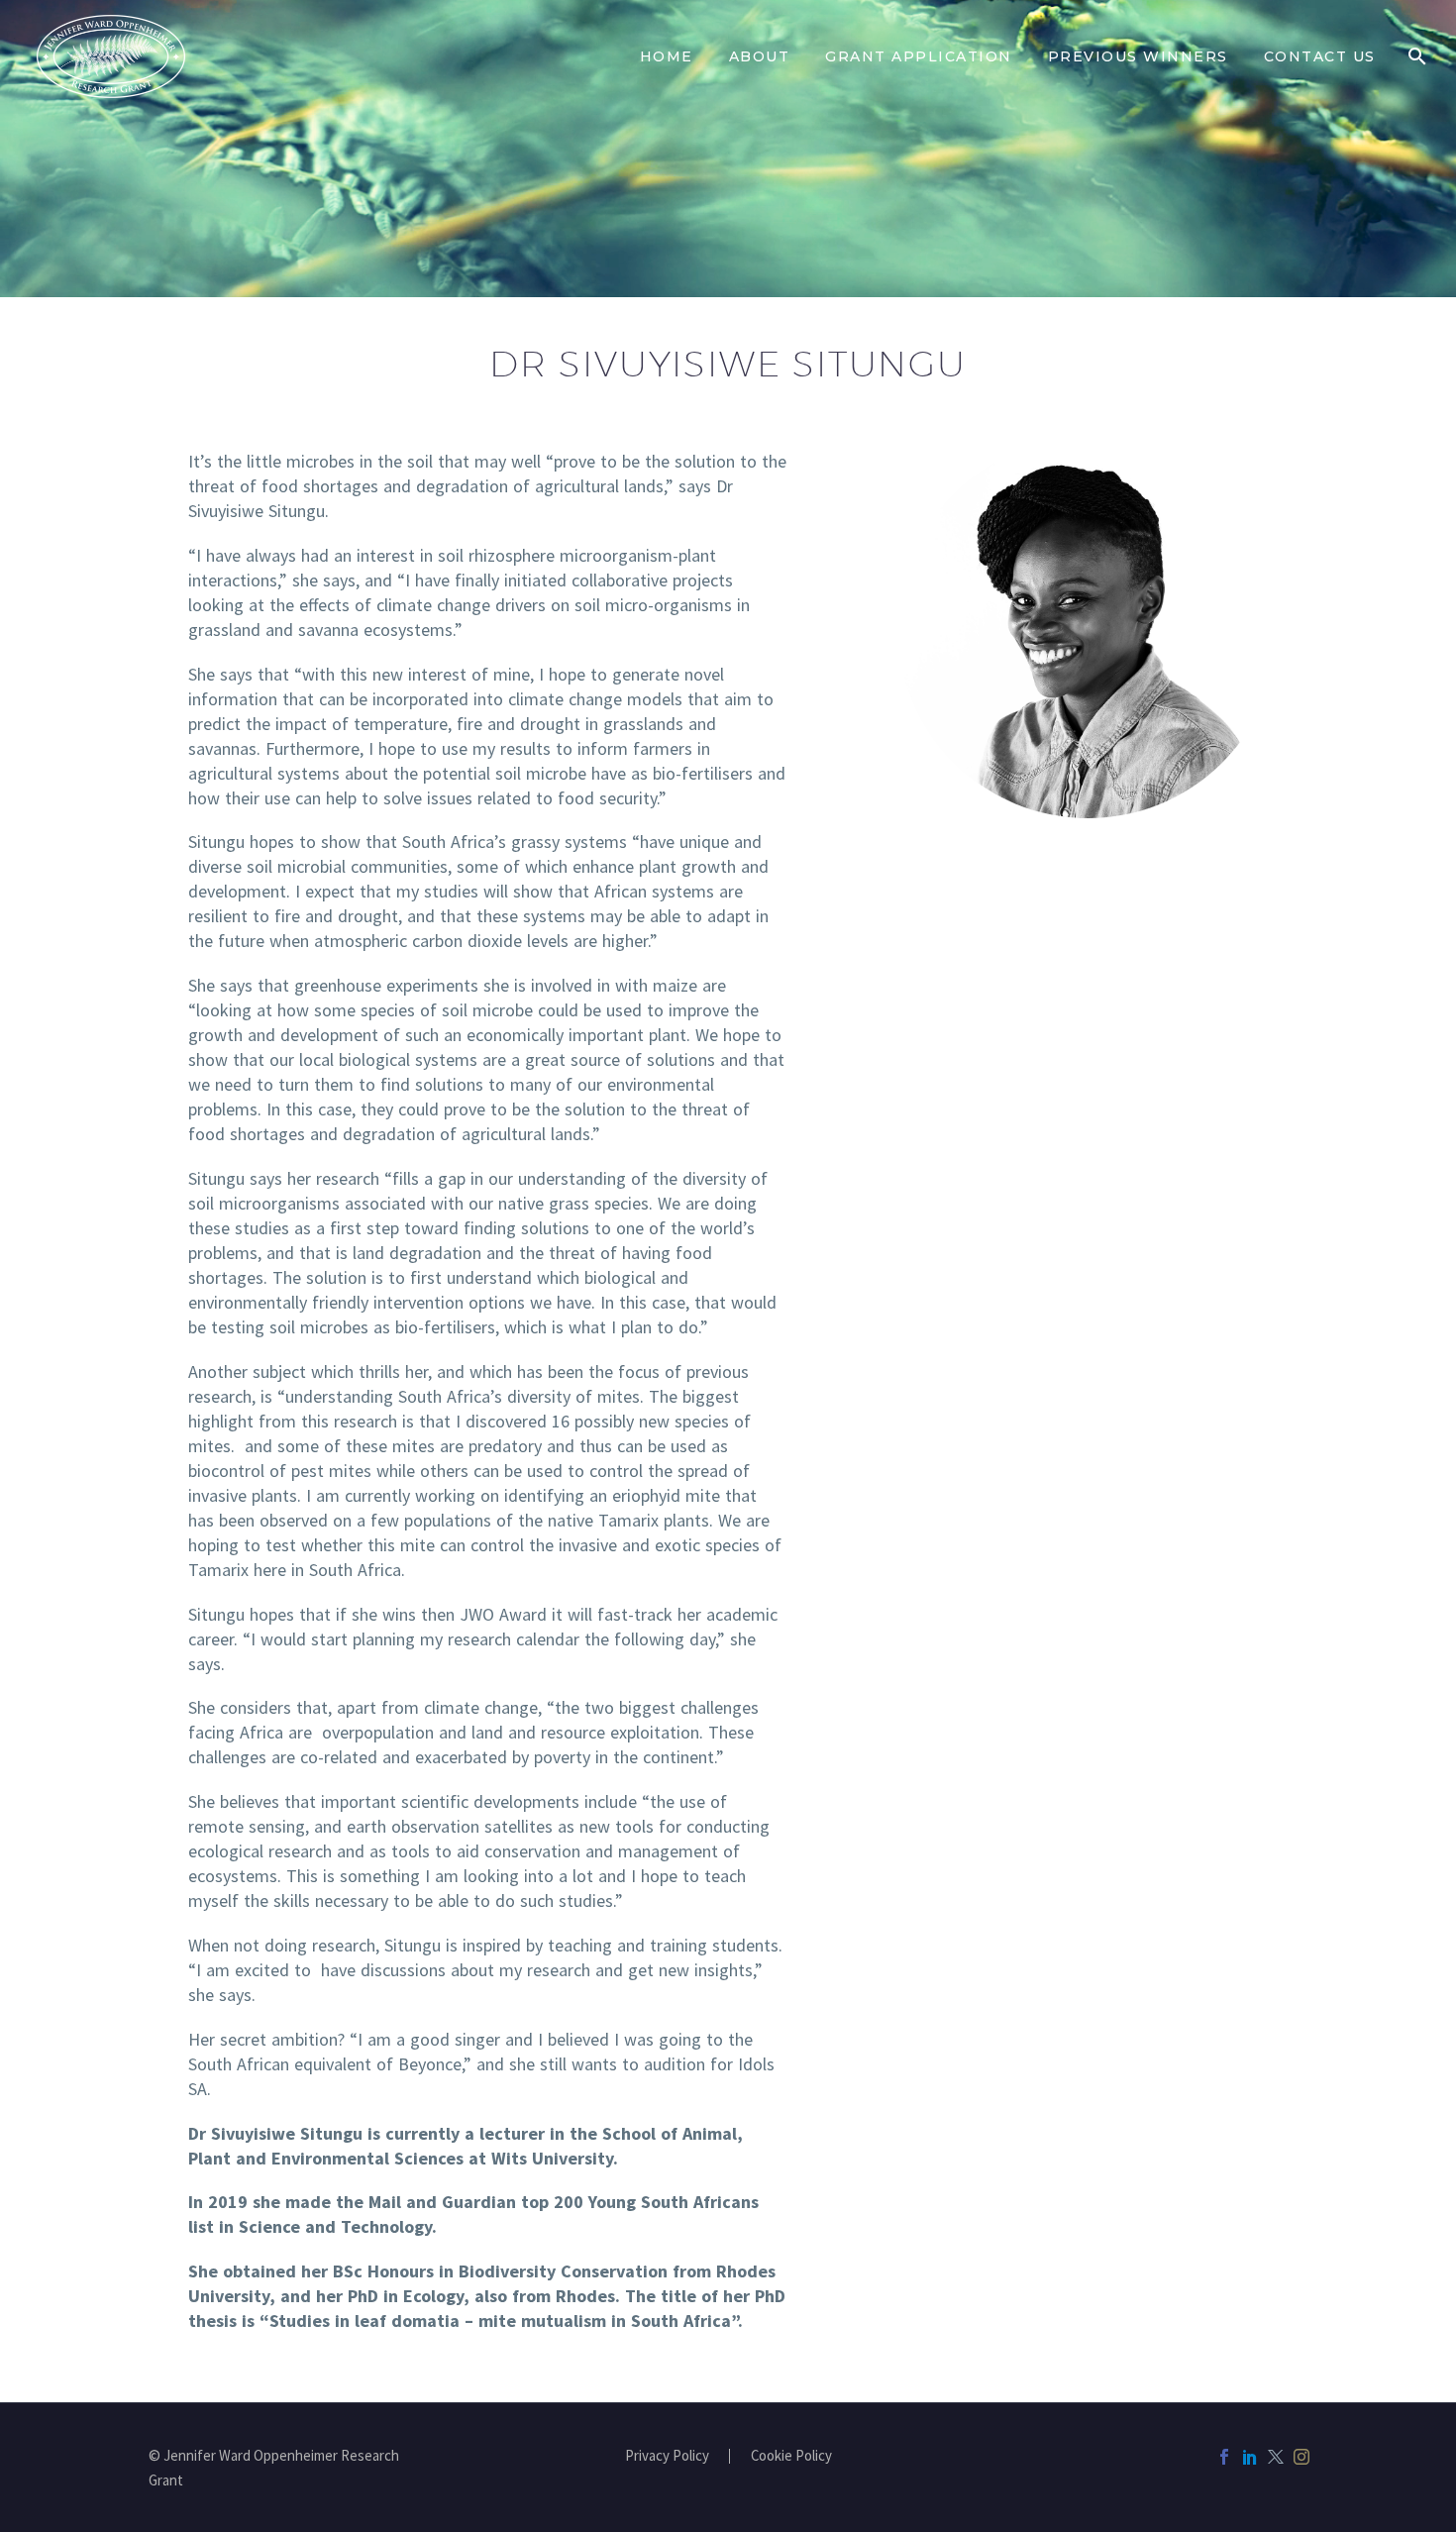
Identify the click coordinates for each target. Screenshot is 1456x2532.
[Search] (1417, 56)
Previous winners (1138, 56)
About (760, 56)
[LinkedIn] (1250, 2457)
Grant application (919, 56)
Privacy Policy (667, 2456)
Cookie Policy (791, 2456)
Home (667, 56)
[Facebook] (1224, 2457)
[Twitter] (1276, 2457)
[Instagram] (1301, 2457)
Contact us (1320, 56)
